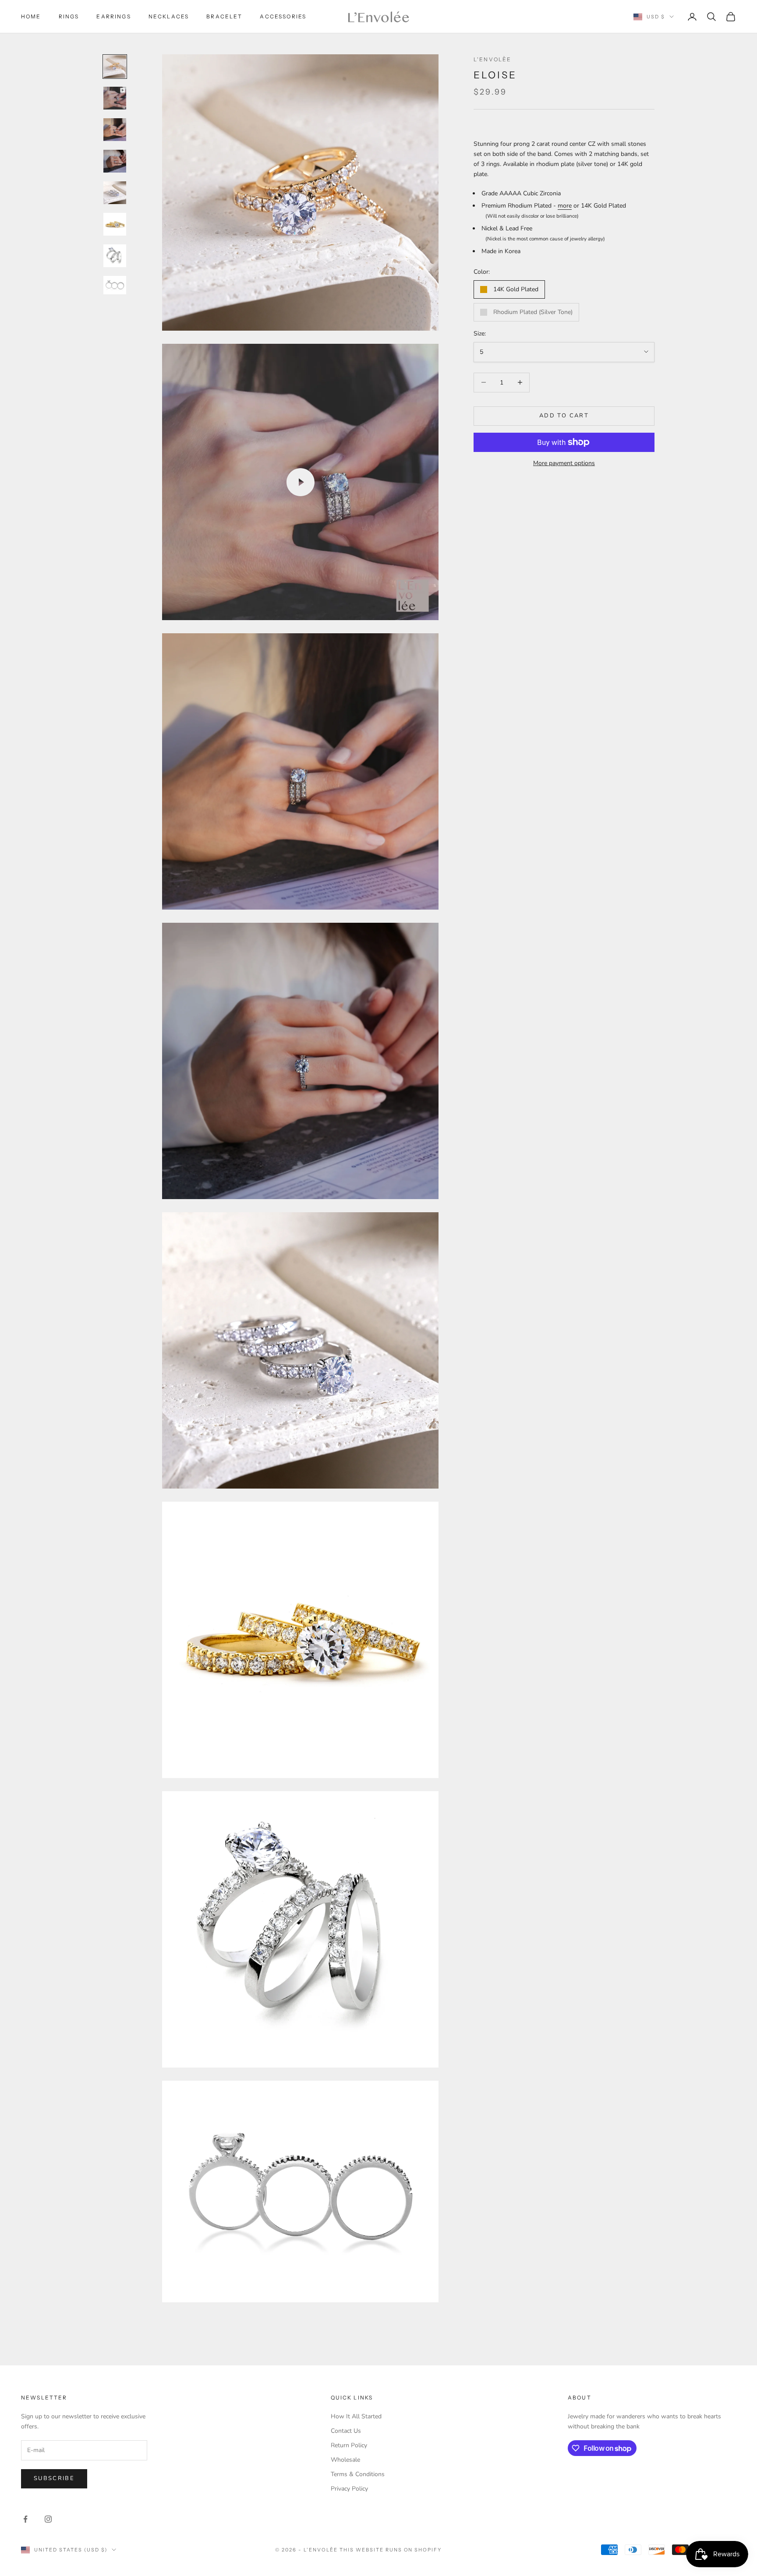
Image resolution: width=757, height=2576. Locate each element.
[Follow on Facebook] (25, 2519)
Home (31, 16)
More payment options (564, 463)
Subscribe (54, 2478)
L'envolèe (492, 59)
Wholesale (345, 2460)
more (565, 206)
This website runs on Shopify (391, 2550)
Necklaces (169, 16)
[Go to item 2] (115, 98)
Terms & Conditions (358, 2474)
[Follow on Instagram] (48, 2519)
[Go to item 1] (115, 67)
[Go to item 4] (115, 161)
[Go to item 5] (115, 193)
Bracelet (224, 16)
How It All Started (356, 2416)
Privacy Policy (349, 2489)
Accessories (283, 16)
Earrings (113, 16)
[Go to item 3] (115, 130)
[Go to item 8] (115, 285)
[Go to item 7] (115, 256)
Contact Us (346, 2431)
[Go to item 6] (115, 224)
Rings (69, 16)
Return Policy (349, 2445)
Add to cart (564, 416)
